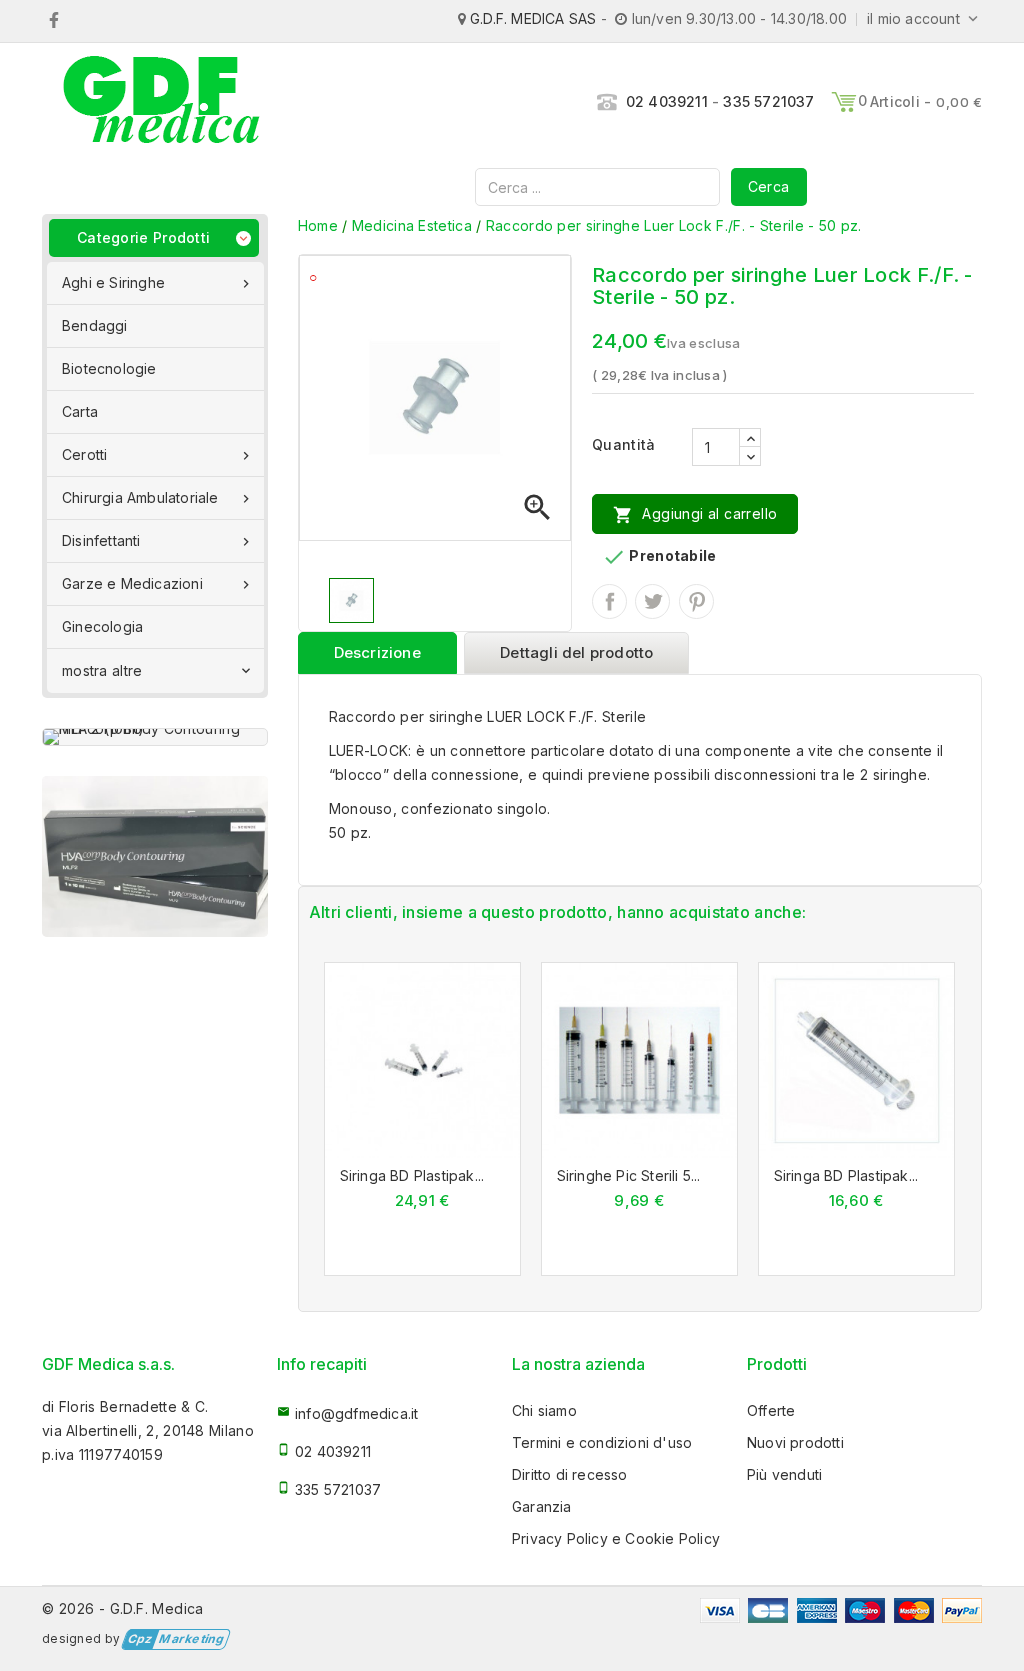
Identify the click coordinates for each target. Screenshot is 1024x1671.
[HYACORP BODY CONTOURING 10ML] (155, 856)
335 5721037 (768, 101)
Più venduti (784, 1474)
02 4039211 (667, 101)
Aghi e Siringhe (158, 283)
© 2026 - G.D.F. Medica (123, 1608)
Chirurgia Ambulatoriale (158, 498)
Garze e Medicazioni (158, 584)
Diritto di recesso (570, 1474)
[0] (844, 102)
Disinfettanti (158, 541)
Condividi (609, 601)
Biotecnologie (109, 368)
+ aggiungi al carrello (400, 1066)
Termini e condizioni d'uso (602, 1442)
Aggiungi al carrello (695, 515)
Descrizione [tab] (377, 652)
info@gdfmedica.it (356, 1413)
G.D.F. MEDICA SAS (533, 18)
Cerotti (158, 455)
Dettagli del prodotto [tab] (576, 652)
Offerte (771, 1410)
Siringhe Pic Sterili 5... (629, 1175)
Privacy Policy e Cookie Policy (616, 1538)
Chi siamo (544, 1410)
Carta (80, 411)
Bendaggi (95, 325)
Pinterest (696, 601)
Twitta (652, 601)
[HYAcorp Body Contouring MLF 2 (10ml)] (155, 737)
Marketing (175, 1639)
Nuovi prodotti (795, 1442)
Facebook (53, 20)
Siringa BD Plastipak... (412, 1175)
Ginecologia (102, 626)
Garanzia (542, 1506)
